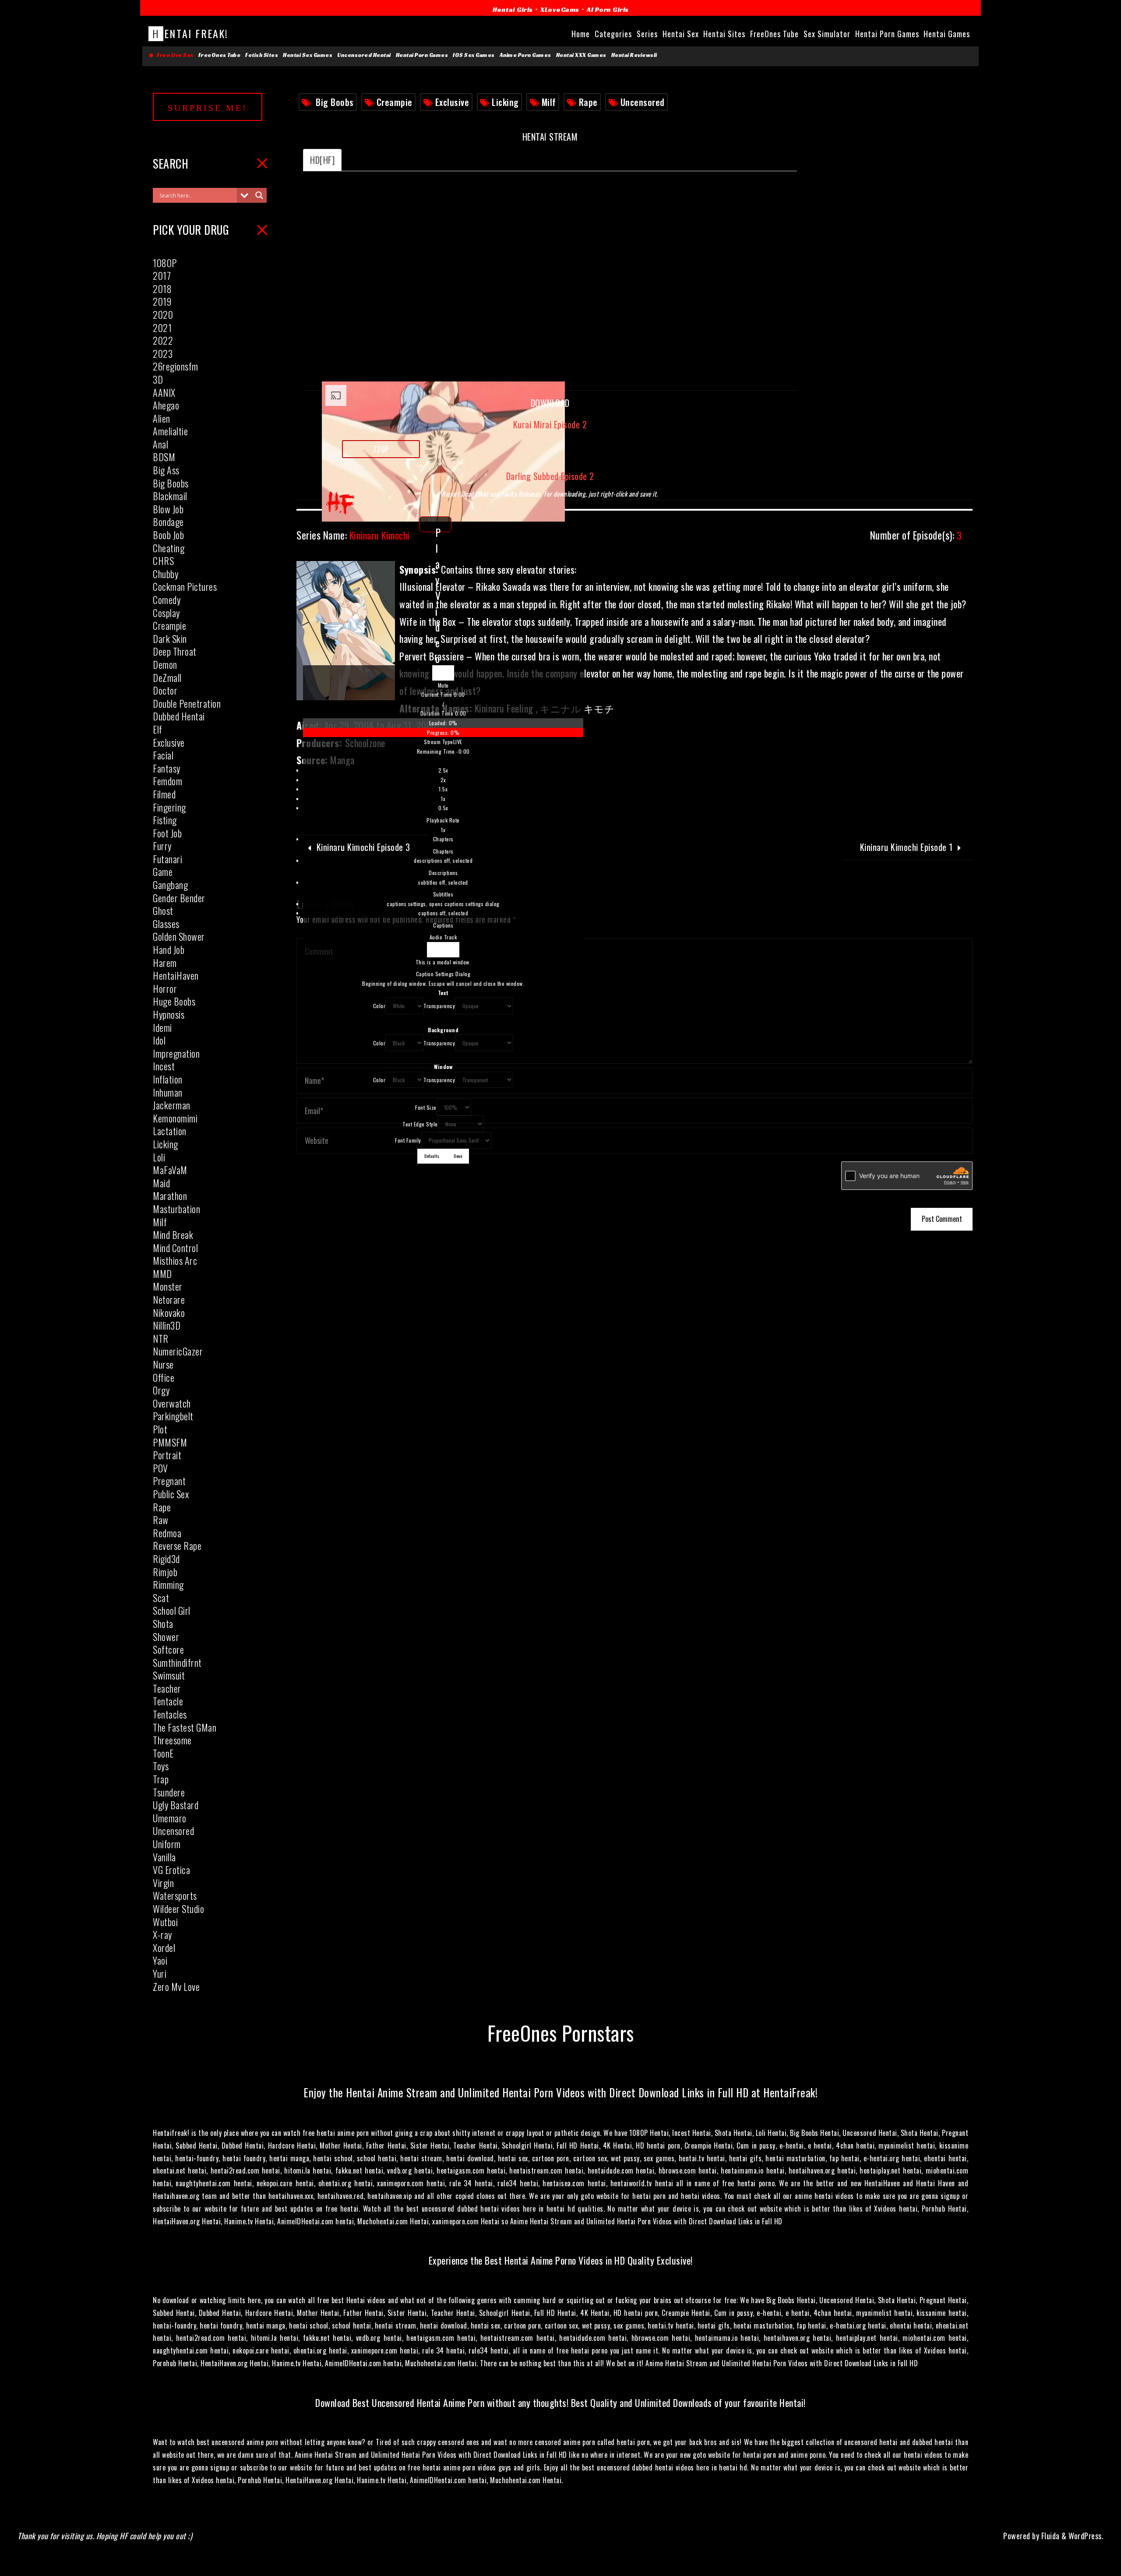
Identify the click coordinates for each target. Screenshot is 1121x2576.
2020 (163, 314)
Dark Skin (170, 639)
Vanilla (164, 1857)
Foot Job (167, 833)
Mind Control (175, 1248)
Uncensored (643, 102)
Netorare (169, 1299)
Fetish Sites (262, 55)
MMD (162, 1274)
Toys (161, 1766)
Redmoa (167, 1533)
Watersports (175, 1895)
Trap (161, 1779)
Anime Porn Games (525, 55)
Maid (161, 1183)
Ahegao (166, 405)
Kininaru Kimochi (353, 535)
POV (160, 1468)
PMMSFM (170, 1442)
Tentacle (168, 1701)
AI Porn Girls (608, 9)
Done (458, 1156)
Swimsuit (169, 1675)
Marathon (170, 1196)
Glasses (166, 924)
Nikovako (169, 1313)
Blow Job (168, 509)
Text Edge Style (420, 1124)
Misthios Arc (175, 1260)
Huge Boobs (174, 1001)
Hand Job (169, 949)
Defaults (432, 1156)
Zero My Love (176, 1987)
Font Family (408, 1140)
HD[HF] (322, 160)
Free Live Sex (174, 55)
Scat (161, 1598)
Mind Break (173, 1235)
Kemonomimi (175, 1118)
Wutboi (165, 1922)
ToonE (163, 1753)
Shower (166, 1637)
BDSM (164, 457)
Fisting (165, 820)
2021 (162, 328)
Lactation (170, 1131)
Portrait (167, 1455)
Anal (160, 444)
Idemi (162, 1027)
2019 (162, 301)
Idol (159, 1040)
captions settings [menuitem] (443, 904)
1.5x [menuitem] (443, 789)
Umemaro (170, 1818)
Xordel (164, 1948)
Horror (165, 988)
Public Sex (171, 1494)
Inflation (168, 1079)
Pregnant (169, 1481)
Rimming (168, 1584)
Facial (163, 755)
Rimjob (165, 1572)
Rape (588, 102)
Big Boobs (335, 102)
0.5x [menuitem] (443, 808)
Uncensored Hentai (364, 55)
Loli (159, 1157)
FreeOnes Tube (220, 55)
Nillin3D (167, 1325)
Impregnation (176, 1053)
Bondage (168, 522)
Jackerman (172, 1105)
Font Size (426, 1107)
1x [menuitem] (443, 799)
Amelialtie (170, 431)
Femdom (167, 781)
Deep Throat (175, 651)
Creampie (395, 102)
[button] (443, 685)
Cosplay (166, 613)
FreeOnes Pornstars (561, 2032)
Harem (165, 963)
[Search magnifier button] (259, 195)
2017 (162, 275)
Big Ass (166, 470)
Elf (158, 729)
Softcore (168, 1649)
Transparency (439, 1006)
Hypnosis (169, 1014)
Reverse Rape (177, 1546)
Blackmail (170, 496)
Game (163, 872)
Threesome (172, 1740)
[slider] (443, 728)
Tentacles (170, 1714)
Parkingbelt (173, 1416)
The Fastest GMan (185, 1727)
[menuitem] (443, 800)
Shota (163, 1623)
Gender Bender (179, 898)
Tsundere (169, 1792)
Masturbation (176, 1209)
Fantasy (167, 768)
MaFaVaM (170, 1170)
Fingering (169, 807)
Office (164, 1377)
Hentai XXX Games (581, 55)
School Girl (172, 1610)
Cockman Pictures (185, 586)
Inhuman (168, 1092)
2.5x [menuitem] (443, 770)
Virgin (163, 1883)
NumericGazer (178, 1351)
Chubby (166, 574)
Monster (168, 1286)
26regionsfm (176, 366)
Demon (165, 664)
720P (381, 449)
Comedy (167, 600)
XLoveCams (560, 9)
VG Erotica (171, 1870)
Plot (160, 1429)
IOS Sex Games (474, 55)
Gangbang (170, 885)
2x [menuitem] (443, 780)
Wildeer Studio (178, 1909)
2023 (163, 353)
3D (158, 379)
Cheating (169, 548)
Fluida (1049, 2536)
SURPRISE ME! (208, 108)
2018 (162, 289)
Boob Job (168, 535)
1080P (165, 263)
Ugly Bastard (176, 1805)
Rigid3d (166, 1559)
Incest (164, 1066)
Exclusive (452, 102)
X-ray (162, 1934)
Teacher (167, 1688)
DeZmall (167, 678)
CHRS (163, 561)
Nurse (163, 1364)
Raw (161, 1520)
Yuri (160, 1973)
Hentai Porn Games (422, 55)
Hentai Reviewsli (634, 55)
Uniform (167, 1844)
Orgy (161, 1390)
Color (379, 1006)
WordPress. (1086, 2536)
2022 (163, 340)
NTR (161, 1338)
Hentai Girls (513, 9)
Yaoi (160, 1960)
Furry (162, 846)
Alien (162, 418)
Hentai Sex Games (308, 55)
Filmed (164, 794)
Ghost (163, 910)
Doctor (165, 690)
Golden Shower (179, 936)
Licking (505, 102)
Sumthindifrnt (177, 1662)
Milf (549, 102)
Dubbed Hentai (179, 716)
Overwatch (172, 1403)
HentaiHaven (176, 975)
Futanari (167, 859)
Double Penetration (187, 703)
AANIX (164, 392)
